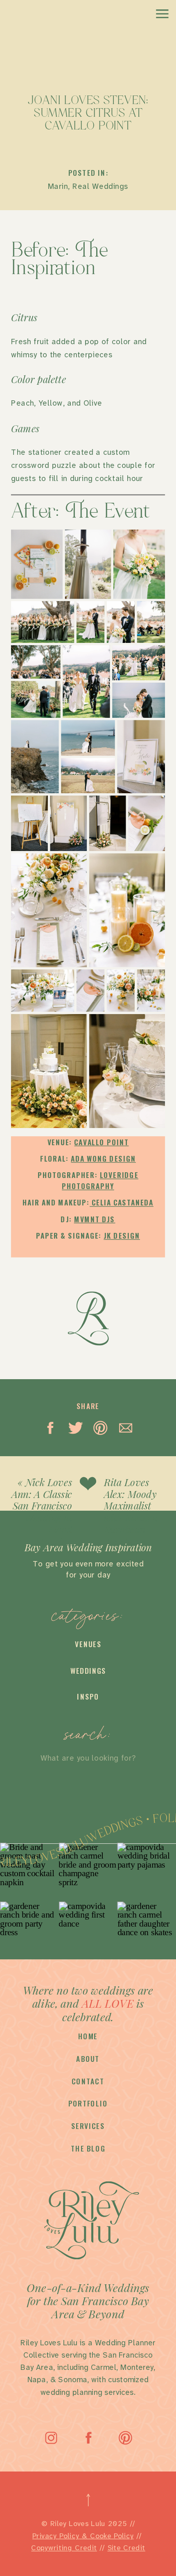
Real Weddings (100, 186)
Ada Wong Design (103, 1159)
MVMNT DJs (95, 1219)
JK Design (122, 1236)
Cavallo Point (101, 1142)
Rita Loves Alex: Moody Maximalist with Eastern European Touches (131, 1512)
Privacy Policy (56, 2536)
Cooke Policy (112, 2536)
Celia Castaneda (122, 1202)
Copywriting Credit (64, 2548)
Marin (58, 186)
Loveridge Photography (100, 1180)
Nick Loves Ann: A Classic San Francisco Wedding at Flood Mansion (42, 1512)
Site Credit (126, 2548)
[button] (37, 564)
